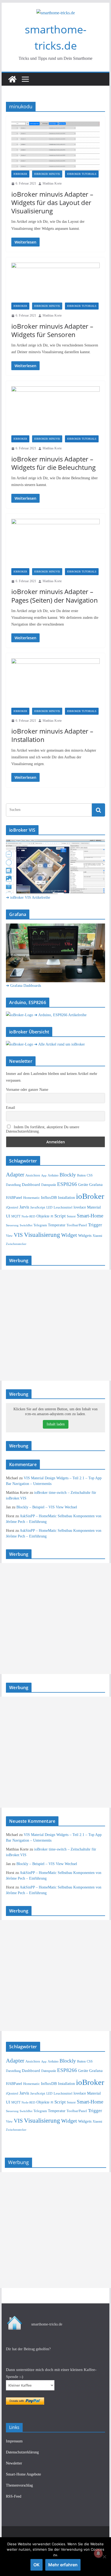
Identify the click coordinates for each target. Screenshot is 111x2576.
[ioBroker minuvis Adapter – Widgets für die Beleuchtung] (55, 411)
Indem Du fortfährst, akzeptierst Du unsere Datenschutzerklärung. (43, 1129)
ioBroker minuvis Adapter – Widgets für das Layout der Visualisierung (52, 202)
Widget (69, 1235)
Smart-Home (90, 1216)
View (9, 1236)
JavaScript (38, 1207)
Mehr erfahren (63, 2565)
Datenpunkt (49, 1185)
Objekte (43, 1216)
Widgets (85, 1235)
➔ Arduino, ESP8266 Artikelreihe (60, 1015)
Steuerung (12, 1225)
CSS (90, 1176)
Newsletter (14, 2463)
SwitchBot (26, 1225)
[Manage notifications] (98, 2553)
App (44, 1175)
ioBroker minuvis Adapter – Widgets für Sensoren (52, 330)
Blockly (68, 1175)
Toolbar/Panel (77, 1225)
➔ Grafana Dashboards (23, 986)
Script (60, 1216)
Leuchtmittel (63, 1207)
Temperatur (57, 1225)
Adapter (15, 1175)
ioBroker (20, 174)
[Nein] (104, 2557)
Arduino (53, 1175)
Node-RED (28, 1216)
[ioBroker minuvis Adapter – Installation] (55, 683)
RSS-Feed (14, 2496)
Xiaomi (97, 1236)
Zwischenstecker (16, 1244)
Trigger (95, 1225)
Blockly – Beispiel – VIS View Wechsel (47, 1507)
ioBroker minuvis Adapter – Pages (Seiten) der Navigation (55, 596)
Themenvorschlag (19, 2485)
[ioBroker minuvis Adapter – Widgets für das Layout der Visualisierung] (55, 146)
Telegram (40, 1225)
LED (49, 1207)
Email (11, 1108)
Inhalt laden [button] (56, 1424)
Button (81, 1175)
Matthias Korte (52, 183)
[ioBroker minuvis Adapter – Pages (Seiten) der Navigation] (55, 543)
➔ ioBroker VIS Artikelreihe (28, 898)
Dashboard (31, 1185)
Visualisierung (42, 1235)
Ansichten (33, 1175)
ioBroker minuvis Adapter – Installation (52, 735)
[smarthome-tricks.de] (12, 79)
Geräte (83, 1185)
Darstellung (13, 1185)
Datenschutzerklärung (22, 2452)
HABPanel (14, 1198)
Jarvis (24, 1207)
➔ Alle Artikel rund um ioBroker (60, 1044)
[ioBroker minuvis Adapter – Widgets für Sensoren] (55, 283)
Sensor (71, 1216)
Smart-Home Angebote (23, 2474)
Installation (66, 1197)
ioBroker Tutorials (82, 174)
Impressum (14, 2441)
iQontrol (12, 1207)
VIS (18, 1235)
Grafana (96, 1185)
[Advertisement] (55, 1325)
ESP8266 (67, 1184)
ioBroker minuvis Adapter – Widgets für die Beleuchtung (53, 463)
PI (52, 1216)
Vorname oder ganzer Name (27, 1090)
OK (37, 2565)
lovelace (80, 1207)
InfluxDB (49, 1197)
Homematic (32, 1198)
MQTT (16, 1216)
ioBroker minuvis (47, 174)
